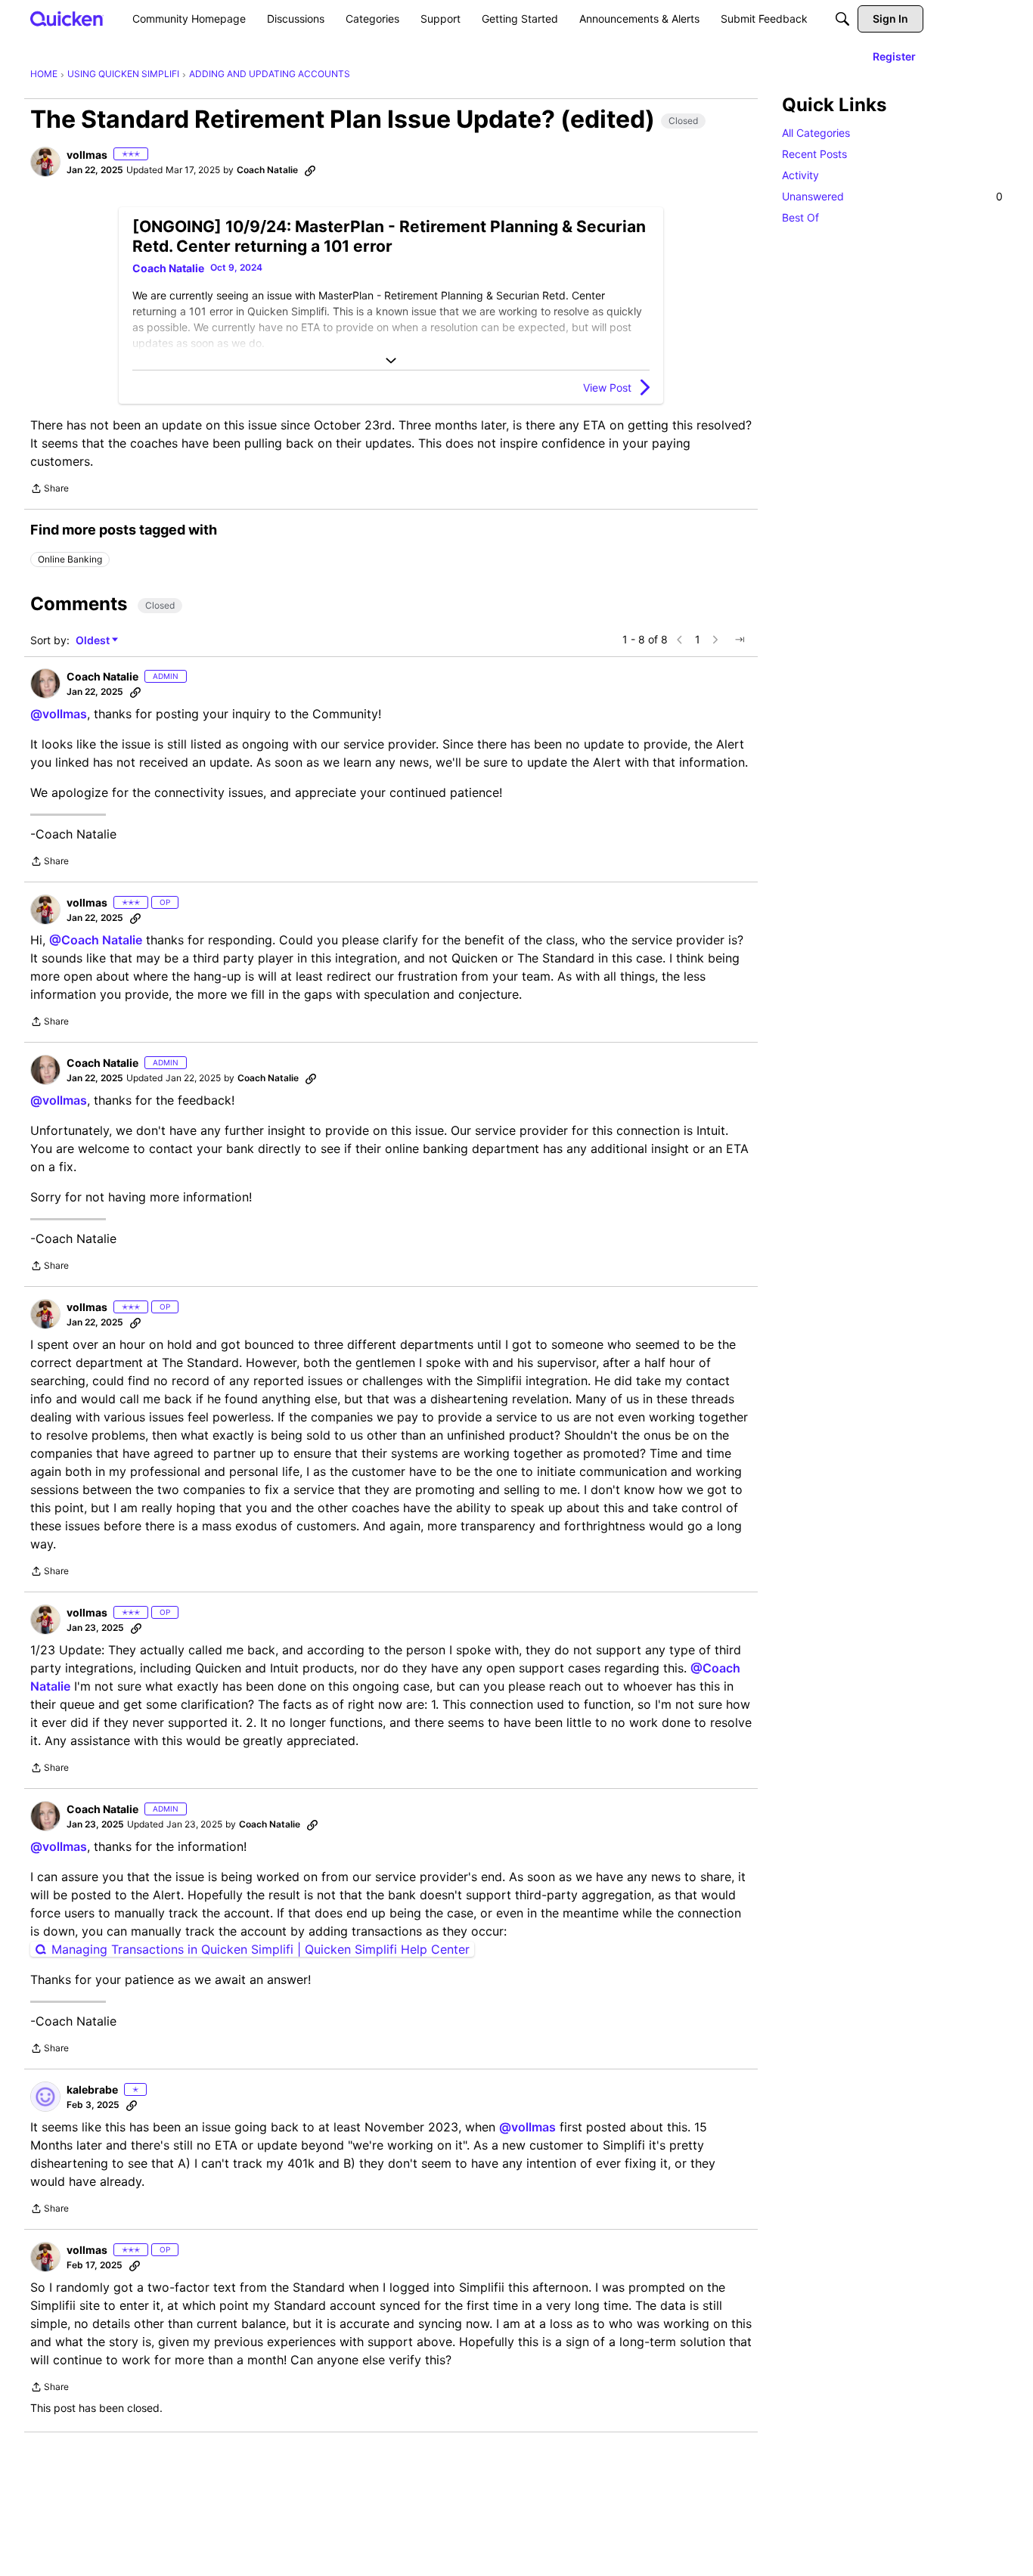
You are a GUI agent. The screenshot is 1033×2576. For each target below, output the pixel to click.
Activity (800, 175)
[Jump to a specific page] (740, 640)
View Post (607, 387)
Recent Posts (814, 154)
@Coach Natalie (96, 940)
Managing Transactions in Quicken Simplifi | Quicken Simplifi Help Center (261, 1949)
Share (50, 490)
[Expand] (391, 361)
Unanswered (892, 196)
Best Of (800, 217)
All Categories (816, 133)
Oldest (94, 641)
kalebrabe (92, 2089)
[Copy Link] (310, 170)
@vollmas (59, 714)
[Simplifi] (67, 19)
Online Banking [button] (70, 559)
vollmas (87, 155)
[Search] (842, 19)
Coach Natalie (267, 170)
